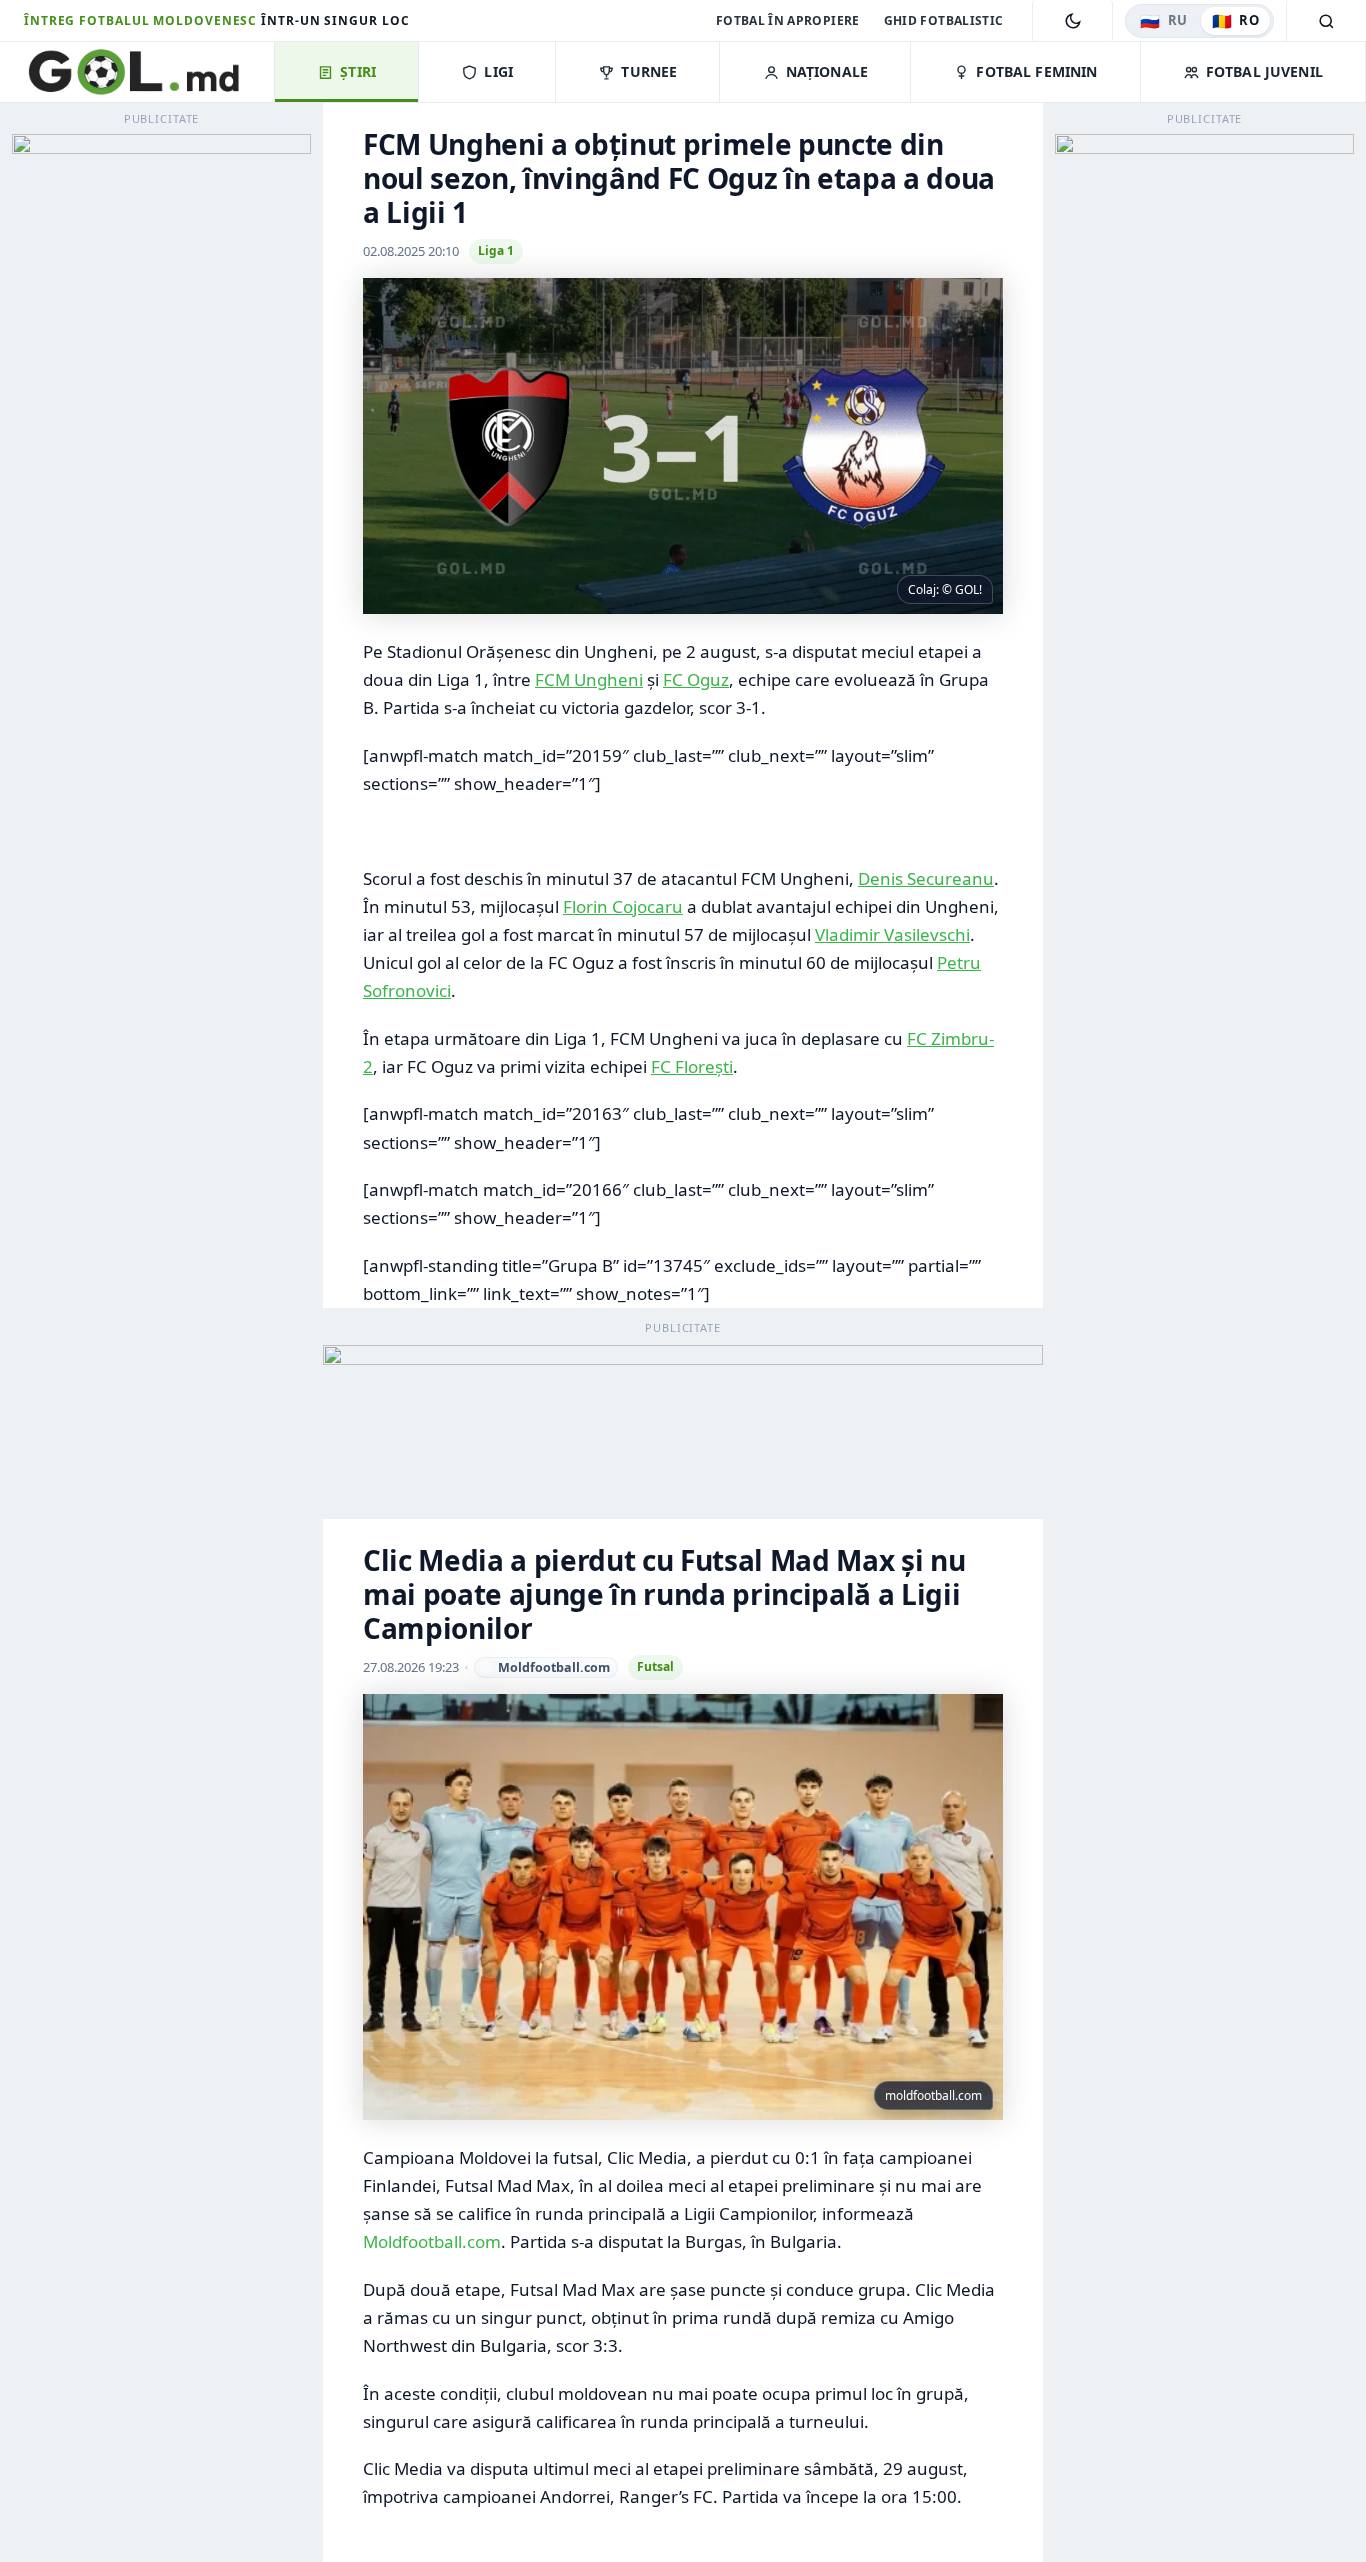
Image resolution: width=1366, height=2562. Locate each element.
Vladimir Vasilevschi (892, 934)
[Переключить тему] (1072, 21)
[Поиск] (1326, 21)
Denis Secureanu (926, 878)
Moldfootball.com (432, 2241)
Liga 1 (496, 250)
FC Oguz (696, 679)
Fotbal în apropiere (788, 20)
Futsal (655, 1666)
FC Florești (692, 1066)
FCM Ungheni (589, 679)
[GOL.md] (149, 72)
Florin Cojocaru (623, 906)
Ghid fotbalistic (944, 20)
